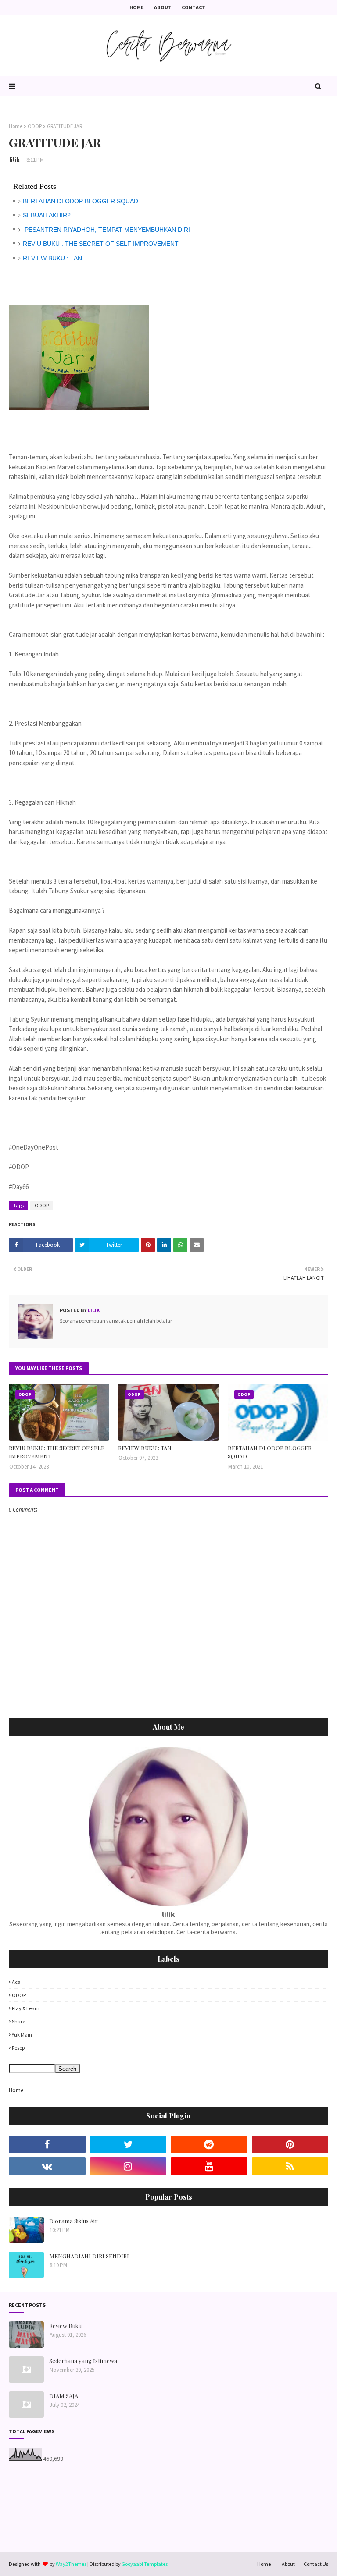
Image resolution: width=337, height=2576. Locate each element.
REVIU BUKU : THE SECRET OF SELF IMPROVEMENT (101, 244)
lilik (14, 160)
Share (18, 2021)
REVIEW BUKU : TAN (52, 258)
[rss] (290, 2166)
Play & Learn (26, 2008)
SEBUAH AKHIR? (47, 215)
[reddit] (209, 2144)
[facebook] (47, 2144)
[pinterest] (290, 2144)
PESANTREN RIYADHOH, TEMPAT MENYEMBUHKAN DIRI (106, 230)
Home (137, 7)
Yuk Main (22, 2035)
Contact (194, 7)
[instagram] (128, 2166)
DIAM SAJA (64, 2396)
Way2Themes (71, 2564)
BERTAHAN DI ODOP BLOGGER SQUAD (81, 201)
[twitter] (128, 2144)
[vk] (47, 2166)
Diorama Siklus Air (73, 2221)
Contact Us (316, 2564)
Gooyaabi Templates (145, 2564)
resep (18, 2048)
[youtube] (209, 2166)
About (163, 7)
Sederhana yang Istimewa (83, 2361)
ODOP (35, 126)
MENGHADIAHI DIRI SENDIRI (89, 2256)
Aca (16, 1982)
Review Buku (65, 2326)
